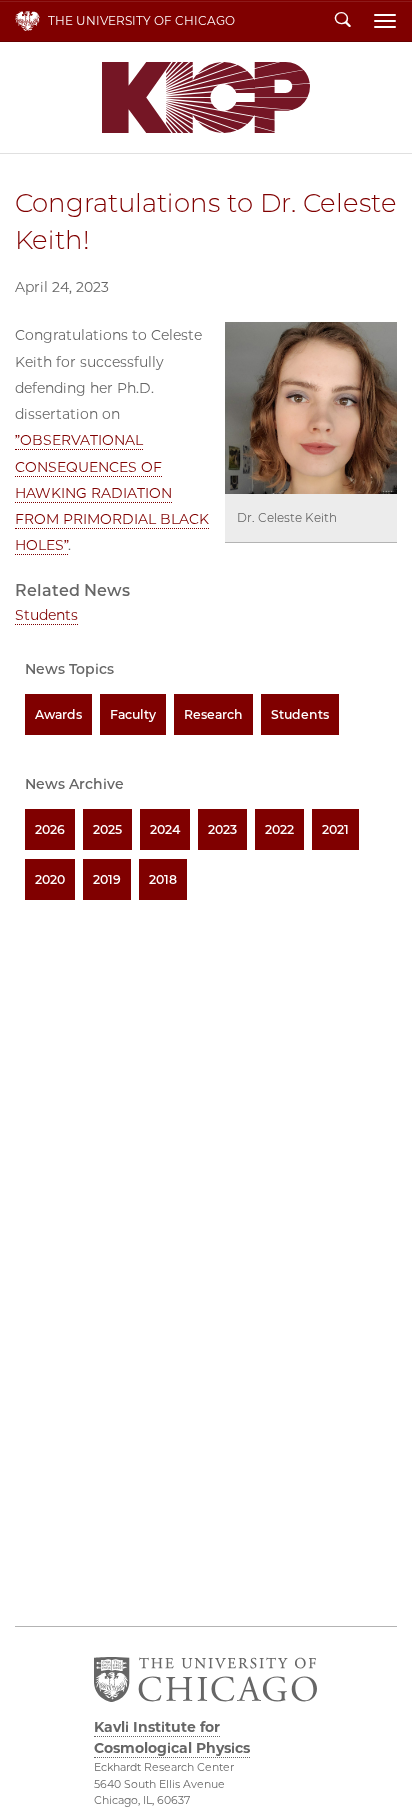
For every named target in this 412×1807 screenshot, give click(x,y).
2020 (50, 879)
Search (343, 21)
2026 (50, 829)
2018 (163, 879)
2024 (165, 829)
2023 (222, 829)
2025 (107, 829)
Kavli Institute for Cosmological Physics (206, 97)
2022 (279, 829)
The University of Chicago (141, 20)
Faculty (133, 714)
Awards (58, 714)
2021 (335, 829)
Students (46, 615)
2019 (107, 879)
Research (213, 714)
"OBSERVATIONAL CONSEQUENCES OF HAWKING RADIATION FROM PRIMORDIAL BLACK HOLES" (112, 492)
